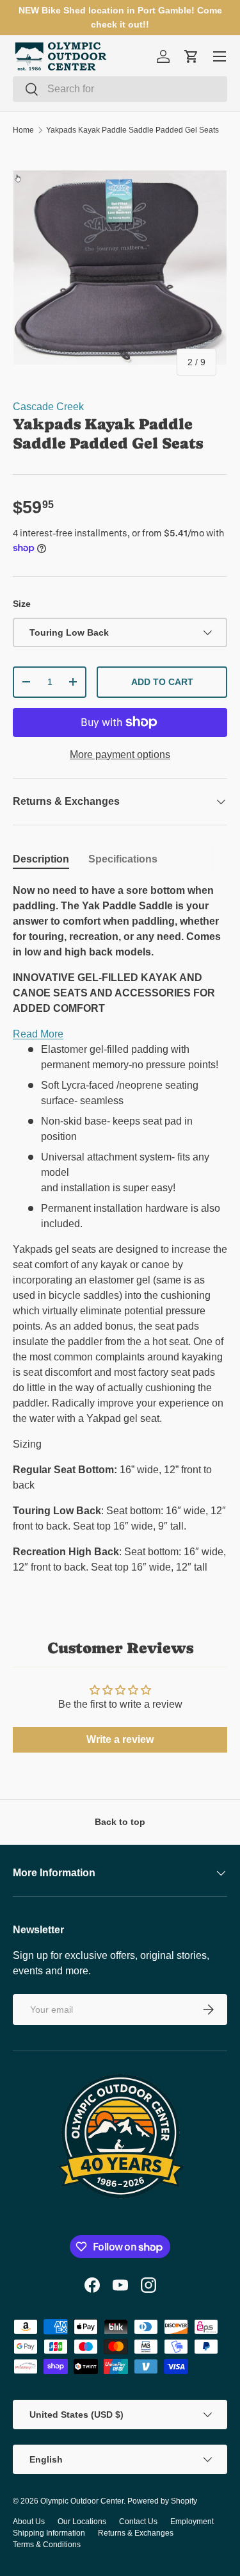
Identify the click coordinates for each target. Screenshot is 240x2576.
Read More (38, 1034)
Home (23, 130)
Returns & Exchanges (136, 2533)
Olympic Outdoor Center (82, 2501)
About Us (29, 2522)
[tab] (41, 859)
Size (22, 604)
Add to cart (162, 682)
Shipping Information (49, 2533)
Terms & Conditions (47, 2545)
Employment (192, 2522)
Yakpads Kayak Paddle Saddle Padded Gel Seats (132, 130)
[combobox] (120, 89)
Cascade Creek (48, 407)
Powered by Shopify (162, 2501)
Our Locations (82, 2522)
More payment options (120, 755)
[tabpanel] (120, 1234)
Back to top (120, 1822)
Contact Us (138, 2522)
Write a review (120, 1739)
